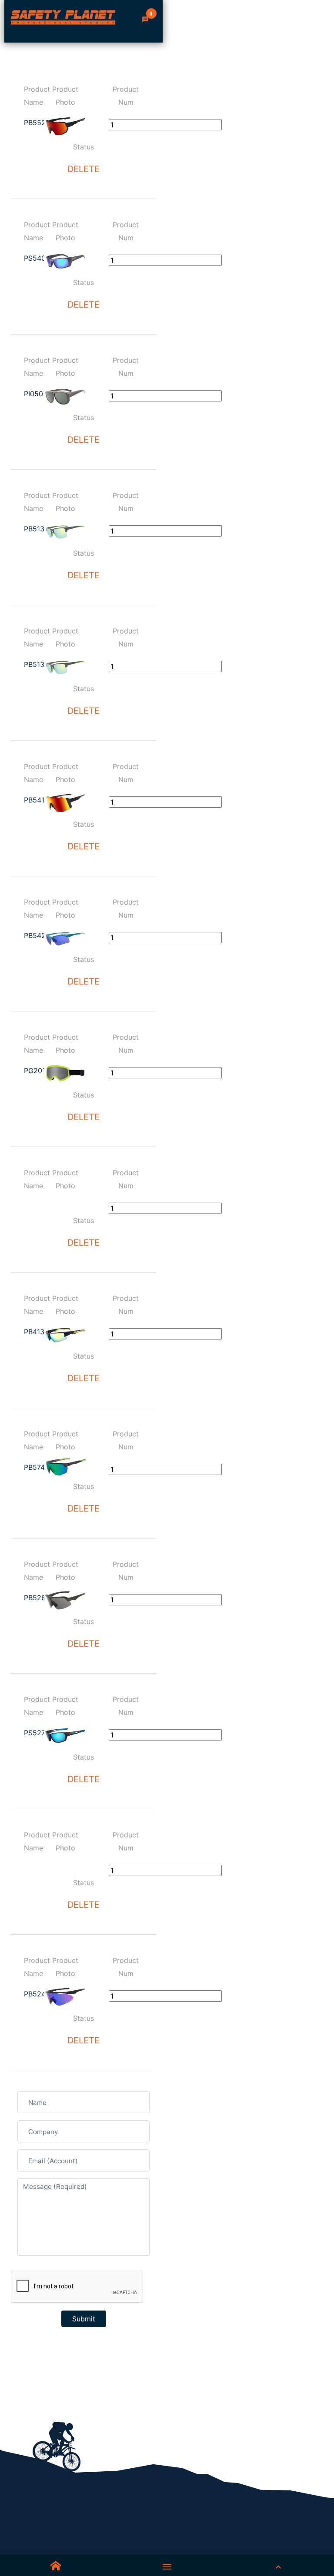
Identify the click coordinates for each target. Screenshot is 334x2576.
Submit (84, 2319)
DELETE (83, 169)
